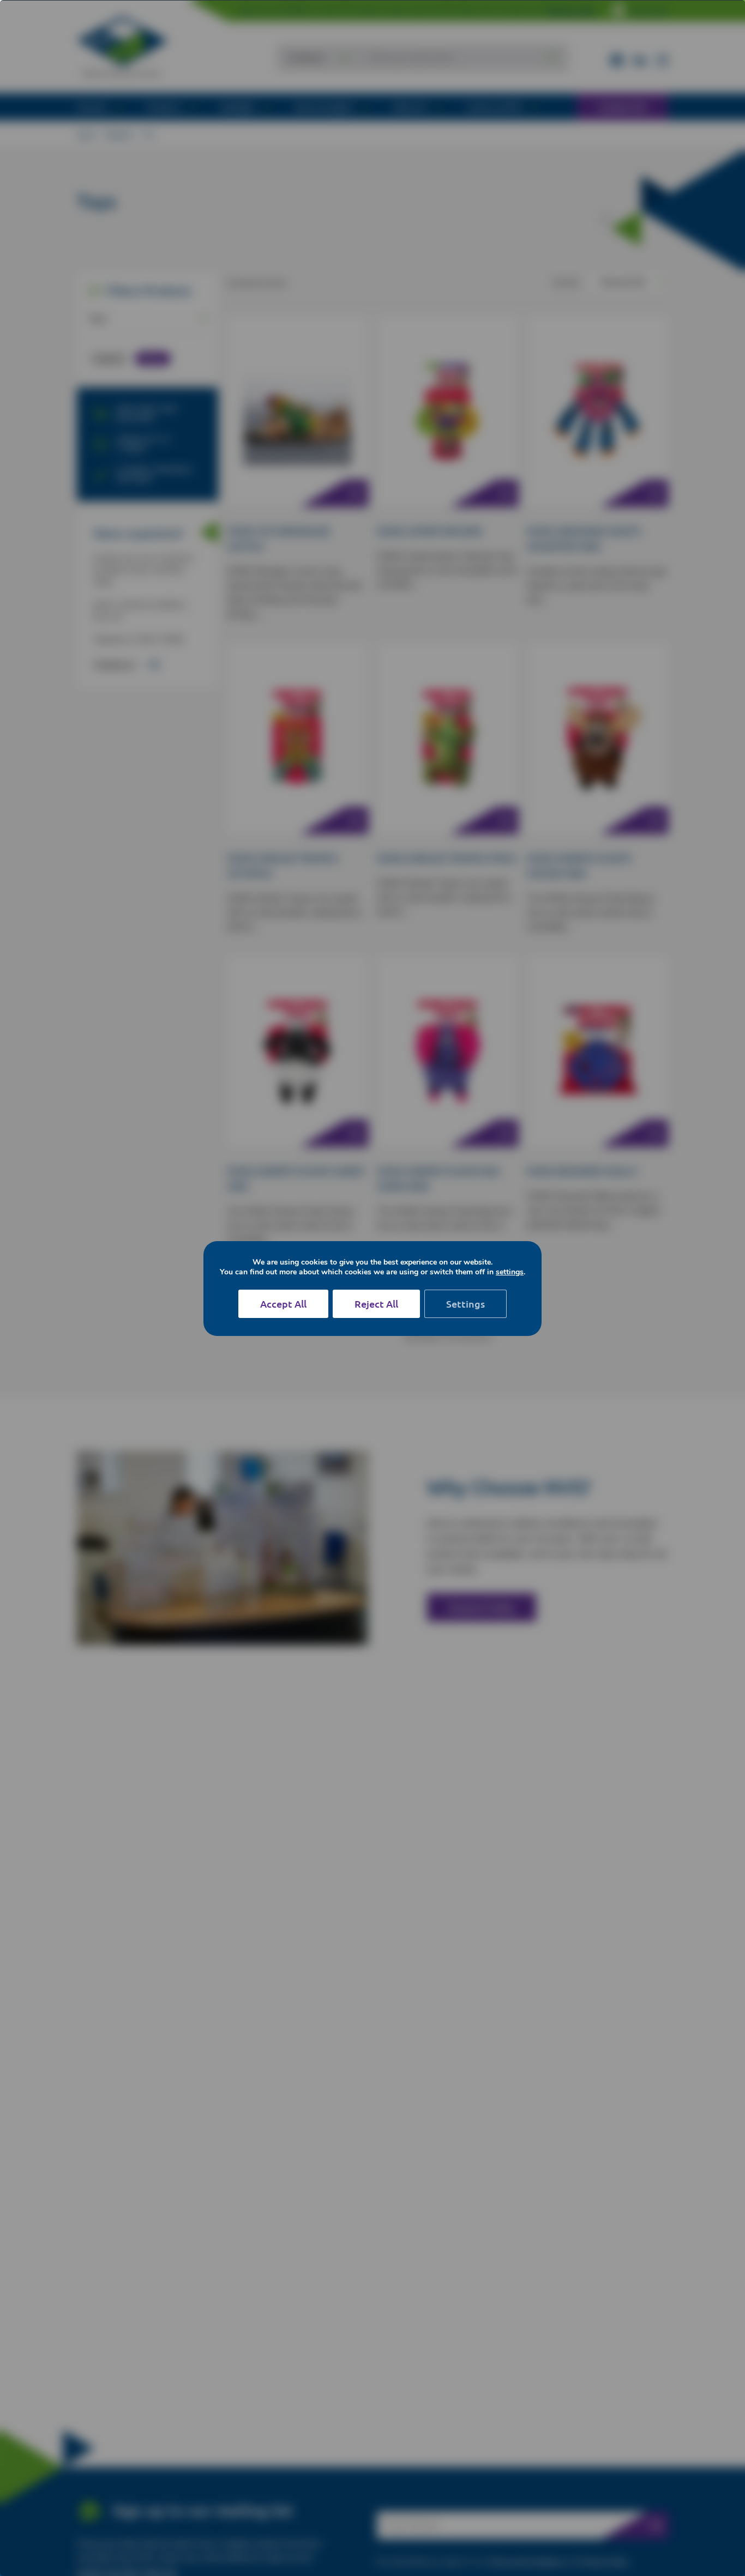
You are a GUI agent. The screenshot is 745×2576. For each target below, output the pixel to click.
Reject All (376, 1304)
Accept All (283, 1304)
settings (510, 1272)
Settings (465, 1304)
